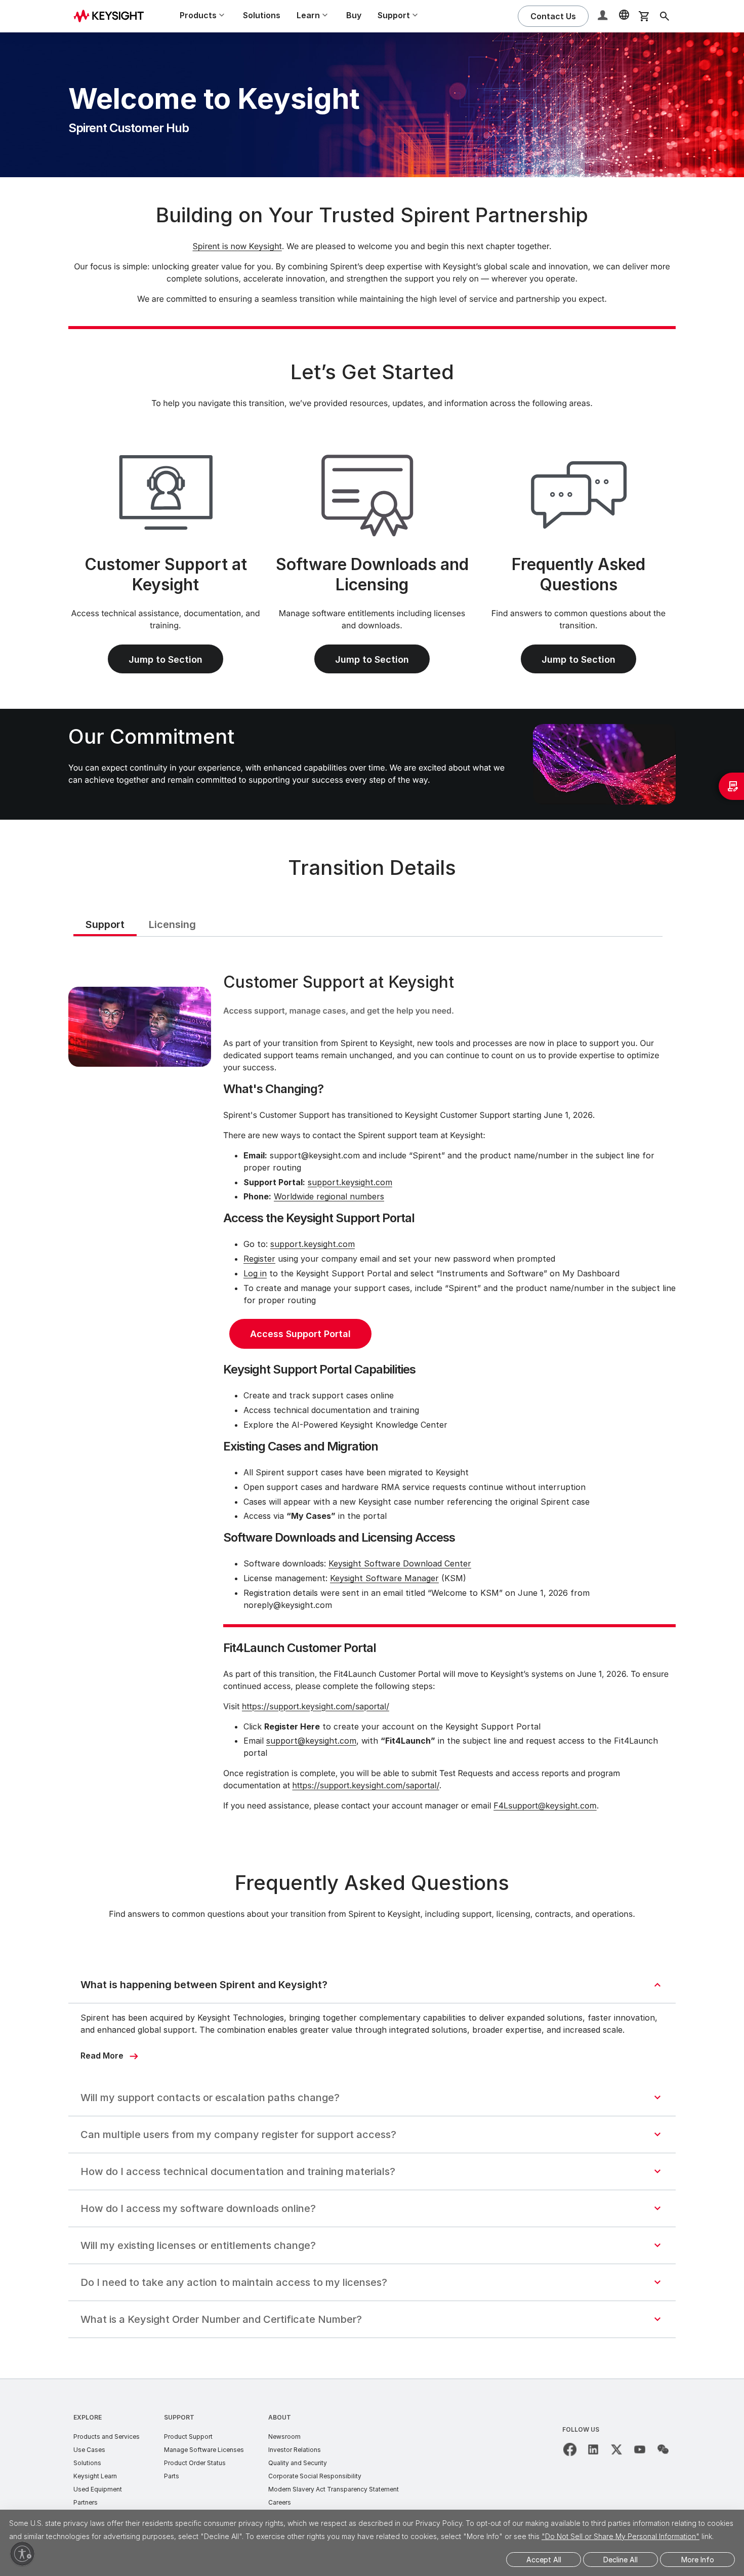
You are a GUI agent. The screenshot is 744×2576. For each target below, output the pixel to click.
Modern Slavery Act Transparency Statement (334, 2489)
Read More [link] (102, 2056)
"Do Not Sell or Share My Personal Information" (621, 2536)
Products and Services (107, 2437)
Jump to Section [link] (166, 659)
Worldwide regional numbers (329, 1196)
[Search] (665, 16)
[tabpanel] (372, 1394)
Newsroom (284, 2437)
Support (179, 2417)
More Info (698, 2560)
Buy (354, 15)
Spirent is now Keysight (237, 246)
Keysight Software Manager (384, 1578)
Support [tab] (105, 924)
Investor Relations (295, 2450)
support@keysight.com (311, 1741)
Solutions (262, 15)
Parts (172, 2476)
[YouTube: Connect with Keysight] (640, 2449)
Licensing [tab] (172, 924)
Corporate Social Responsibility (315, 2476)
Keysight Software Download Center (400, 1563)
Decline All (621, 2560)
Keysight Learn (95, 2476)
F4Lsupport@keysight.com (545, 1805)
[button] (604, 16)
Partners (86, 2502)
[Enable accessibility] (22, 2554)
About (280, 2417)
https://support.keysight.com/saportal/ (316, 1706)
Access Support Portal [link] (300, 1334)
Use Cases (89, 2450)
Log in (255, 1273)
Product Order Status (195, 2463)
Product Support (188, 2437)
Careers (280, 2502)
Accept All (544, 2560)
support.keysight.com (350, 1182)
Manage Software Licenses (204, 2450)
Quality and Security (298, 2463)
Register (259, 1259)
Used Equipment (98, 2489)
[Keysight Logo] (112, 16)
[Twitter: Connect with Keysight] (616, 2449)
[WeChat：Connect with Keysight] (663, 2449)
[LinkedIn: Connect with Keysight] (593, 2449)
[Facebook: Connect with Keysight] (570, 2449)
